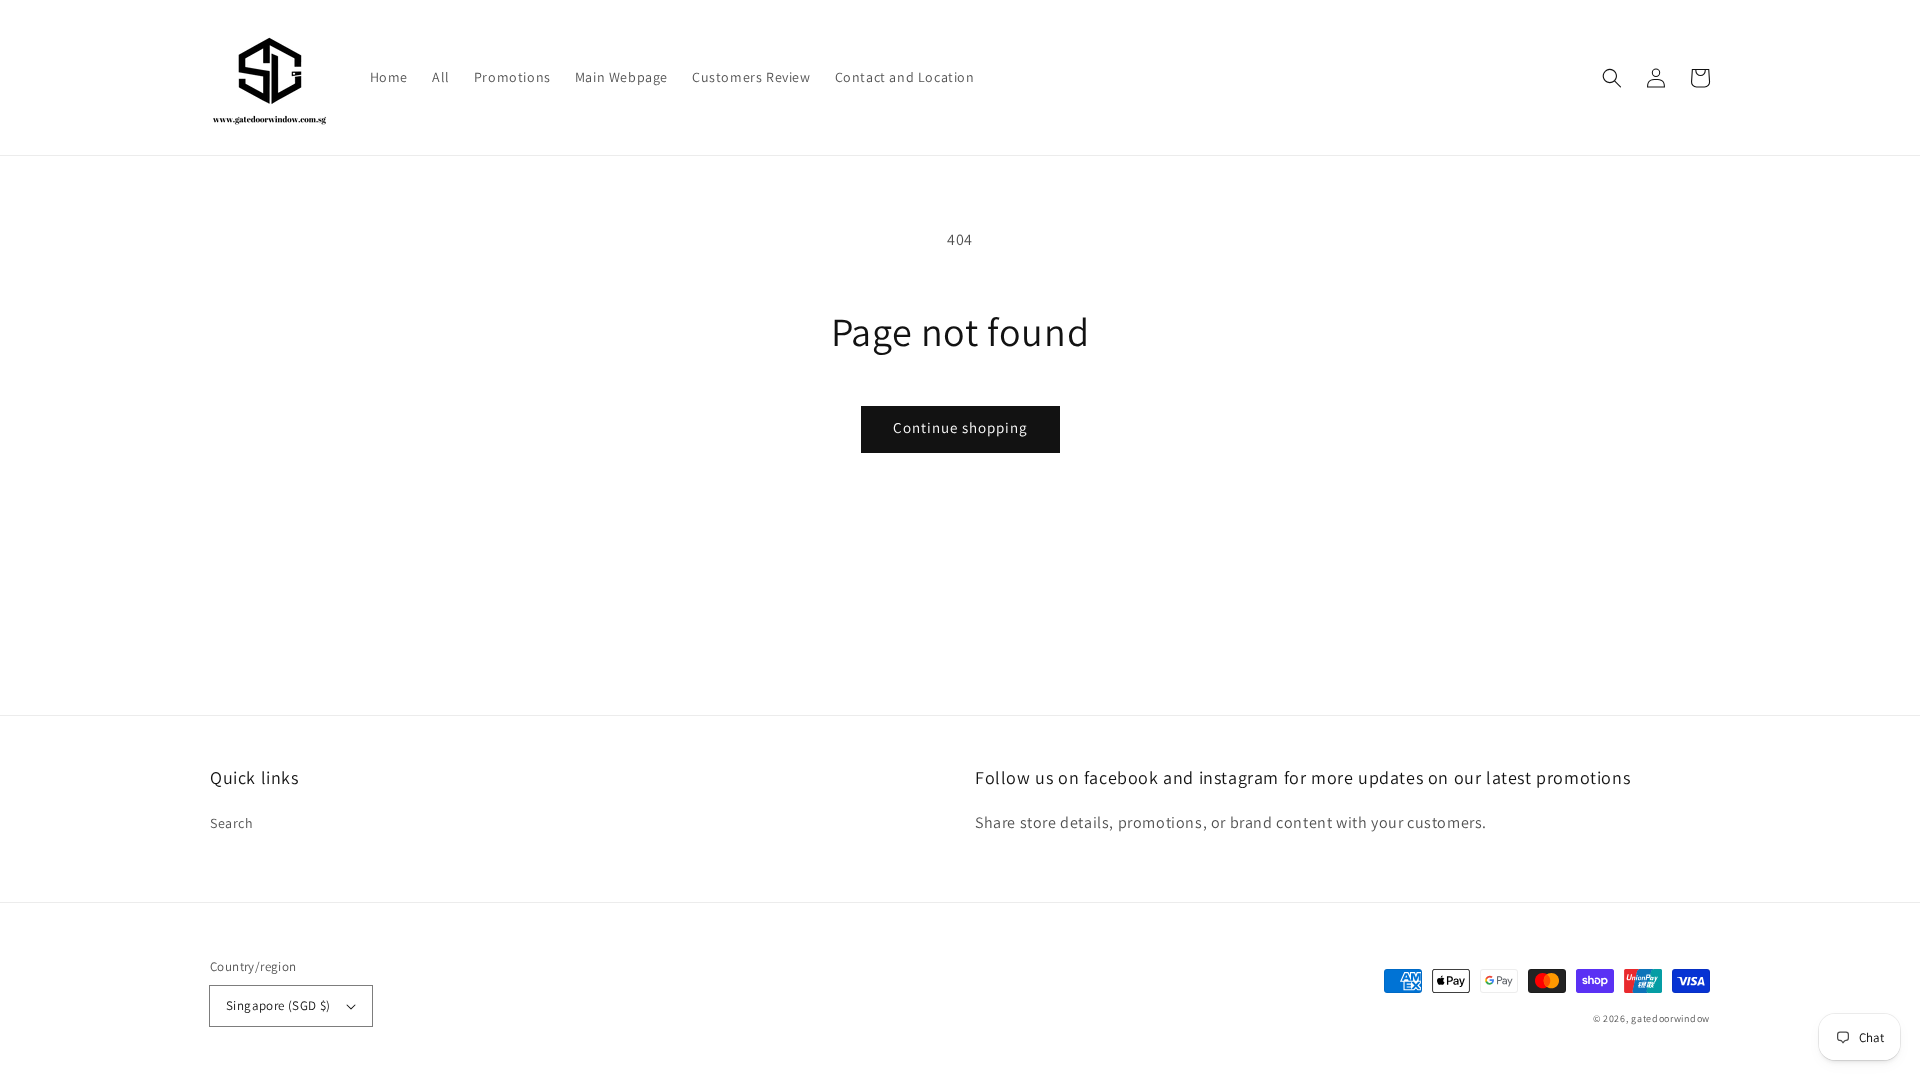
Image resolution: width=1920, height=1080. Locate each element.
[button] (1612, 78)
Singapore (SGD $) (278, 1005)
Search (232, 823)
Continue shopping (960, 427)
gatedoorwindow (1670, 1018)
